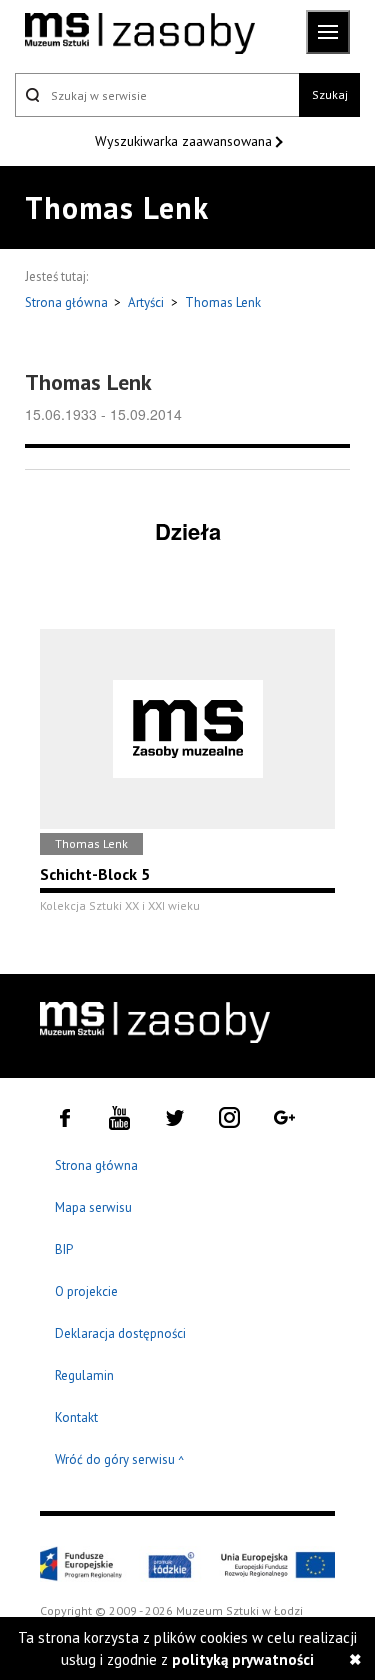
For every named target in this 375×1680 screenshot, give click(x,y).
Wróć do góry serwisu (120, 1460)
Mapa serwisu (93, 1207)
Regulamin (84, 1375)
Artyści (146, 302)
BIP (64, 1249)
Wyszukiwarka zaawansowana (185, 141)
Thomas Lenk (223, 302)
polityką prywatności (243, 1659)
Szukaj (330, 94)
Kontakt (76, 1417)
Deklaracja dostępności (120, 1333)
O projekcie (86, 1291)
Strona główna (68, 302)
